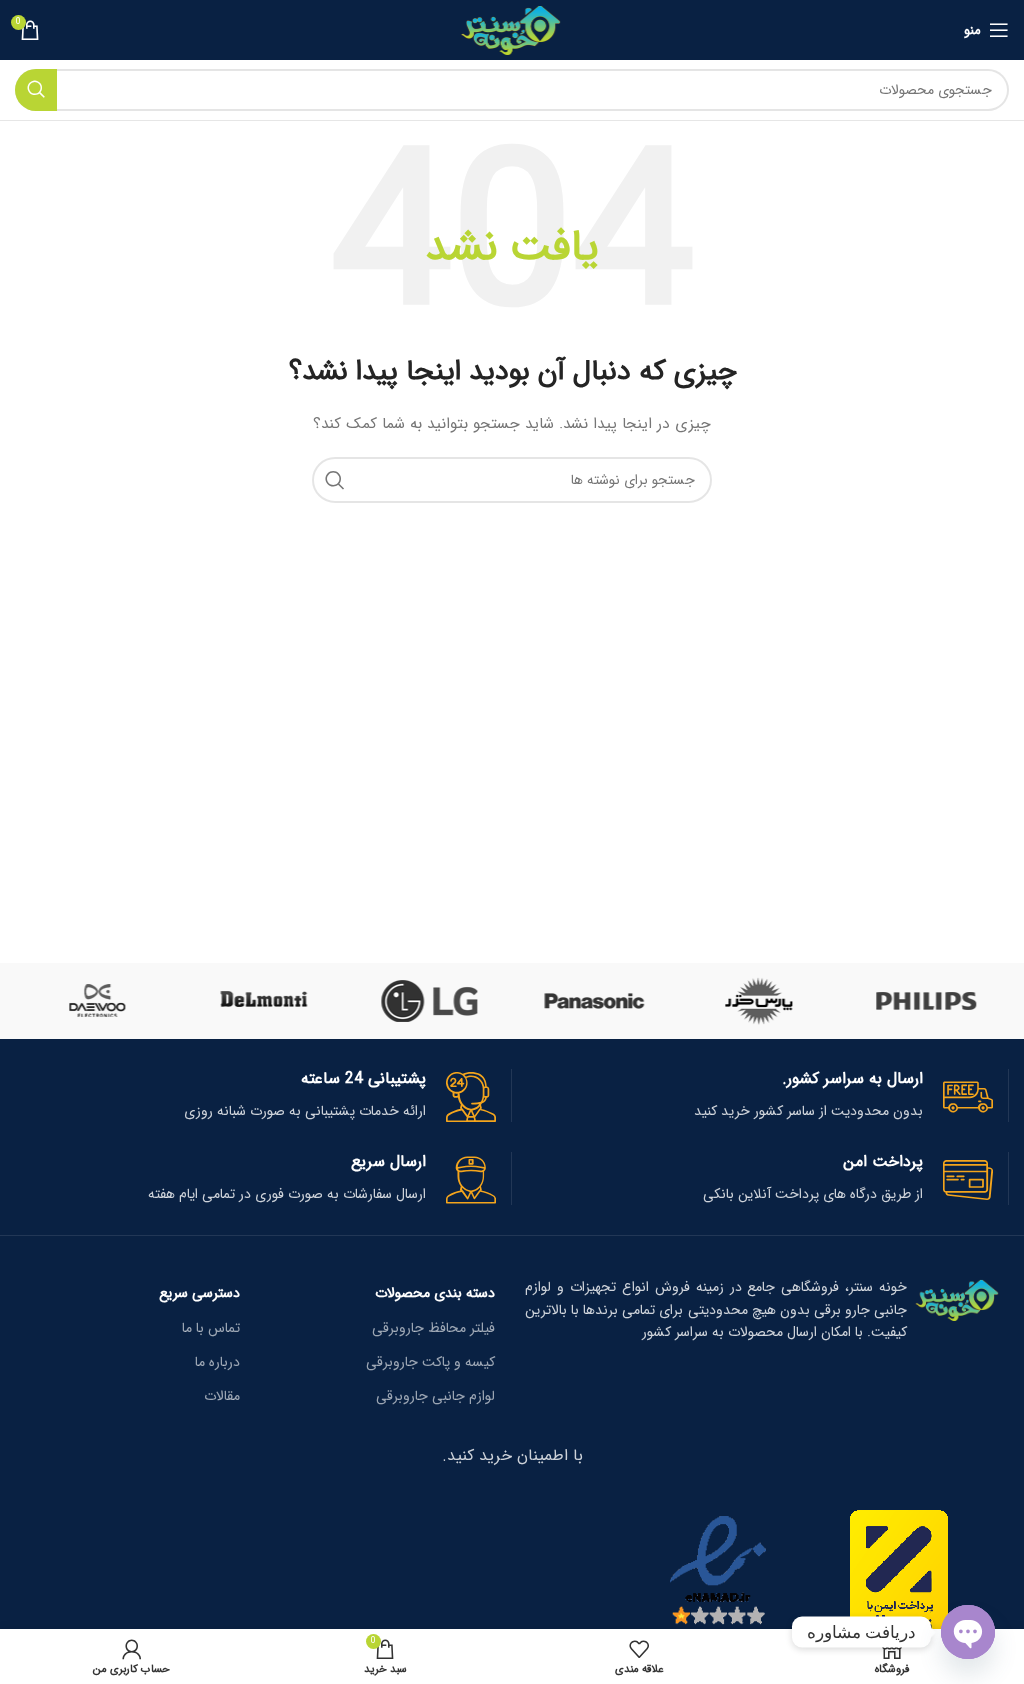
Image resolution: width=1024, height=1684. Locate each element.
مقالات (222, 1396)
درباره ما (217, 1362)
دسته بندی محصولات (435, 1293)
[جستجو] (36, 90)
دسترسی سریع (199, 1293)
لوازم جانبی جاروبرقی (435, 1396)
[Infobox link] (752, 1095)
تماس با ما (211, 1328)
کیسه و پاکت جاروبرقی (430, 1362)
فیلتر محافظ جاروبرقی (433, 1328)
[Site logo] (512, 29)
